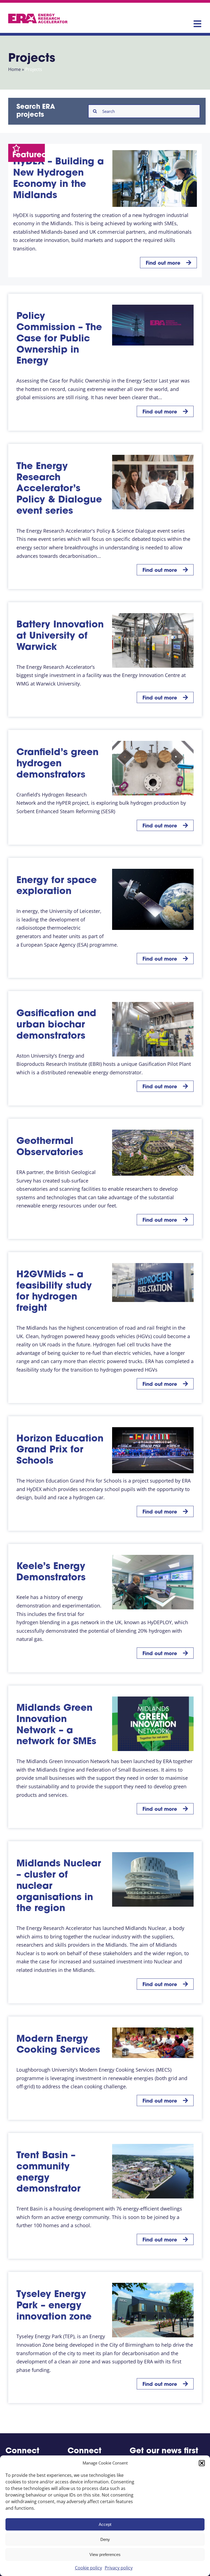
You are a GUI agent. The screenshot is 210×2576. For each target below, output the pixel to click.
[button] (202, 2463)
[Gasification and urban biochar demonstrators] (153, 1029)
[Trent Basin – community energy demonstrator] (153, 2171)
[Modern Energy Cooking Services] (153, 2043)
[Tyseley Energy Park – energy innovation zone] (153, 2310)
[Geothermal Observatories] (153, 1153)
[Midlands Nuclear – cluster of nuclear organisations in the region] (153, 1879)
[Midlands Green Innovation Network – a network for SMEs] (153, 1724)
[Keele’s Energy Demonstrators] (153, 1582)
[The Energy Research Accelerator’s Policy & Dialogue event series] (153, 482)
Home (14, 69)
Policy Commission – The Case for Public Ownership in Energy (59, 339)
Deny (105, 2539)
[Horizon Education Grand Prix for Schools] (153, 1450)
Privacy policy (119, 2568)
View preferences (105, 2554)
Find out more (163, 264)
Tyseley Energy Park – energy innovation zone (54, 2306)
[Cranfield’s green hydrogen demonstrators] (153, 768)
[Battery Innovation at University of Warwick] (153, 640)
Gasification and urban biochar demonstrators (56, 1025)
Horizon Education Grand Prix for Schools (60, 1450)
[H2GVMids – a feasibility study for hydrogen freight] (153, 1283)
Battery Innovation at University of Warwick (60, 636)
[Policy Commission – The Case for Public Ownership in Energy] (153, 325)
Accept (105, 2524)
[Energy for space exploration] (153, 899)
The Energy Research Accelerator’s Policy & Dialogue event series (59, 489)
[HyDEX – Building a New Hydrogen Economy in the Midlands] (155, 178)
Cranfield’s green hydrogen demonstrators (57, 764)
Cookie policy (88, 2568)
